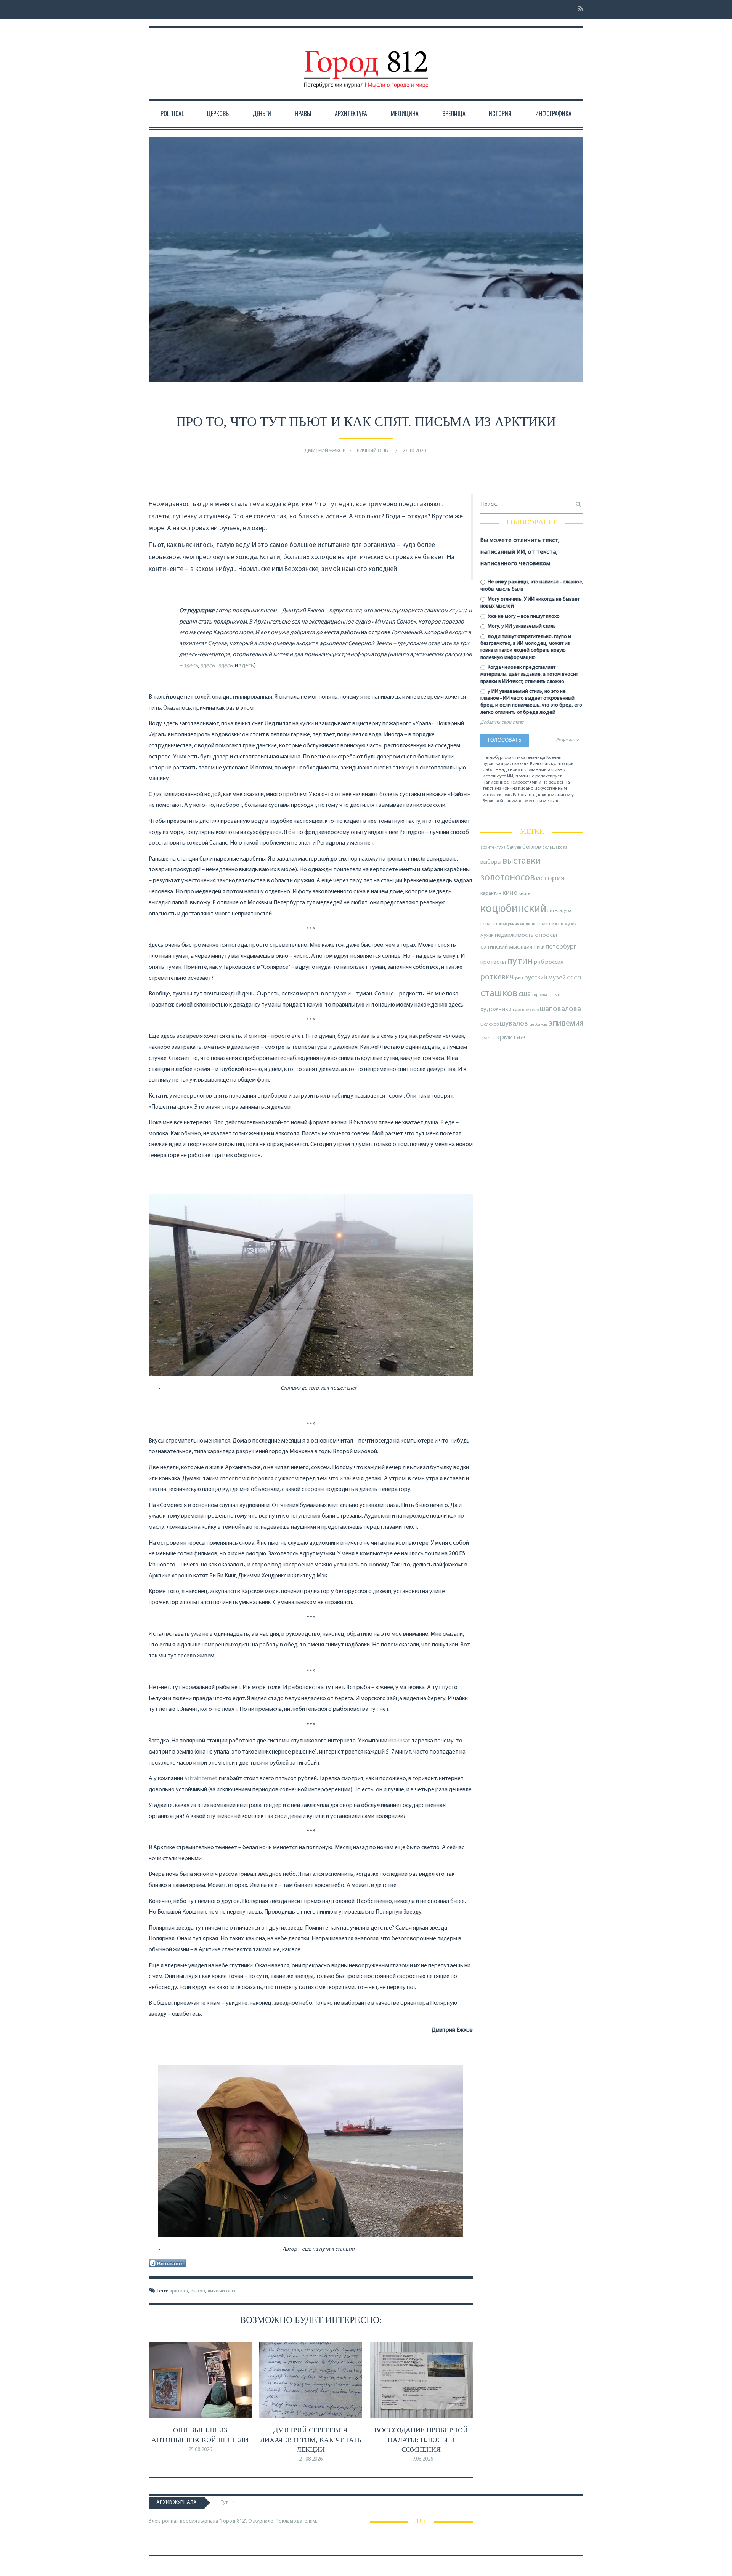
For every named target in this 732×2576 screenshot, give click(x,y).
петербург (561, 947)
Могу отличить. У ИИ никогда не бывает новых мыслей (530, 603)
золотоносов (508, 878)
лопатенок (491, 924)
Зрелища (454, 114)
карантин (491, 894)
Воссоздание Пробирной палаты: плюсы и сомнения (421, 2440)
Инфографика (553, 114)
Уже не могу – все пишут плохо (523, 616)
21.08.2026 (311, 2459)
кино (510, 893)
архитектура (493, 848)
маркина (511, 924)
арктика (179, 2291)
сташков (499, 994)
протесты (493, 962)
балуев (514, 847)
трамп (554, 995)
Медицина (405, 114)
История (500, 114)
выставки (522, 861)
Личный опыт (374, 451)
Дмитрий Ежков (325, 451)
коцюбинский (513, 909)
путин (520, 961)
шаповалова (560, 1009)
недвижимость (514, 935)
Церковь (218, 114)
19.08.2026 (421, 2459)
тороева (539, 995)
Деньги (262, 114)
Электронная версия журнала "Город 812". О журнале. (212, 2521)
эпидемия (566, 1024)
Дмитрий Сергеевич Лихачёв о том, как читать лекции (311, 2440)
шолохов (490, 1024)
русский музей (545, 978)
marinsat (400, 1741)
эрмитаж (511, 1037)
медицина (530, 924)
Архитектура (351, 114)
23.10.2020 (414, 451)
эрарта (488, 1038)
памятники (533, 947)
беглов (532, 847)
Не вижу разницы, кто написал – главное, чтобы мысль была (532, 586)
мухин (487, 935)
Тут (225, 2503)
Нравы (303, 114)
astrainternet (201, 1779)
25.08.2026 (200, 2450)
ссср (574, 978)
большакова (555, 848)
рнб (539, 962)
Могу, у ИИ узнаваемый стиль (521, 626)
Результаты (567, 740)
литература (559, 911)
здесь (246, 666)
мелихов (553, 924)
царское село (526, 1010)
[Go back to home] (366, 62)
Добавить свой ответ (502, 723)
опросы (546, 935)
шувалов (514, 1024)
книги (525, 894)
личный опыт (222, 2291)
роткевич (497, 977)
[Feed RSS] (578, 9)
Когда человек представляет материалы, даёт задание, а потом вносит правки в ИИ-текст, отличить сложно (529, 674)
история (550, 878)
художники (496, 1010)
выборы (491, 862)
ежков (198, 2291)
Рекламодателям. (296, 2521)
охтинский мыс (500, 947)
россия (554, 962)
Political (172, 114)
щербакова (539, 1025)
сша (525, 995)
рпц (519, 978)
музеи (571, 924)
